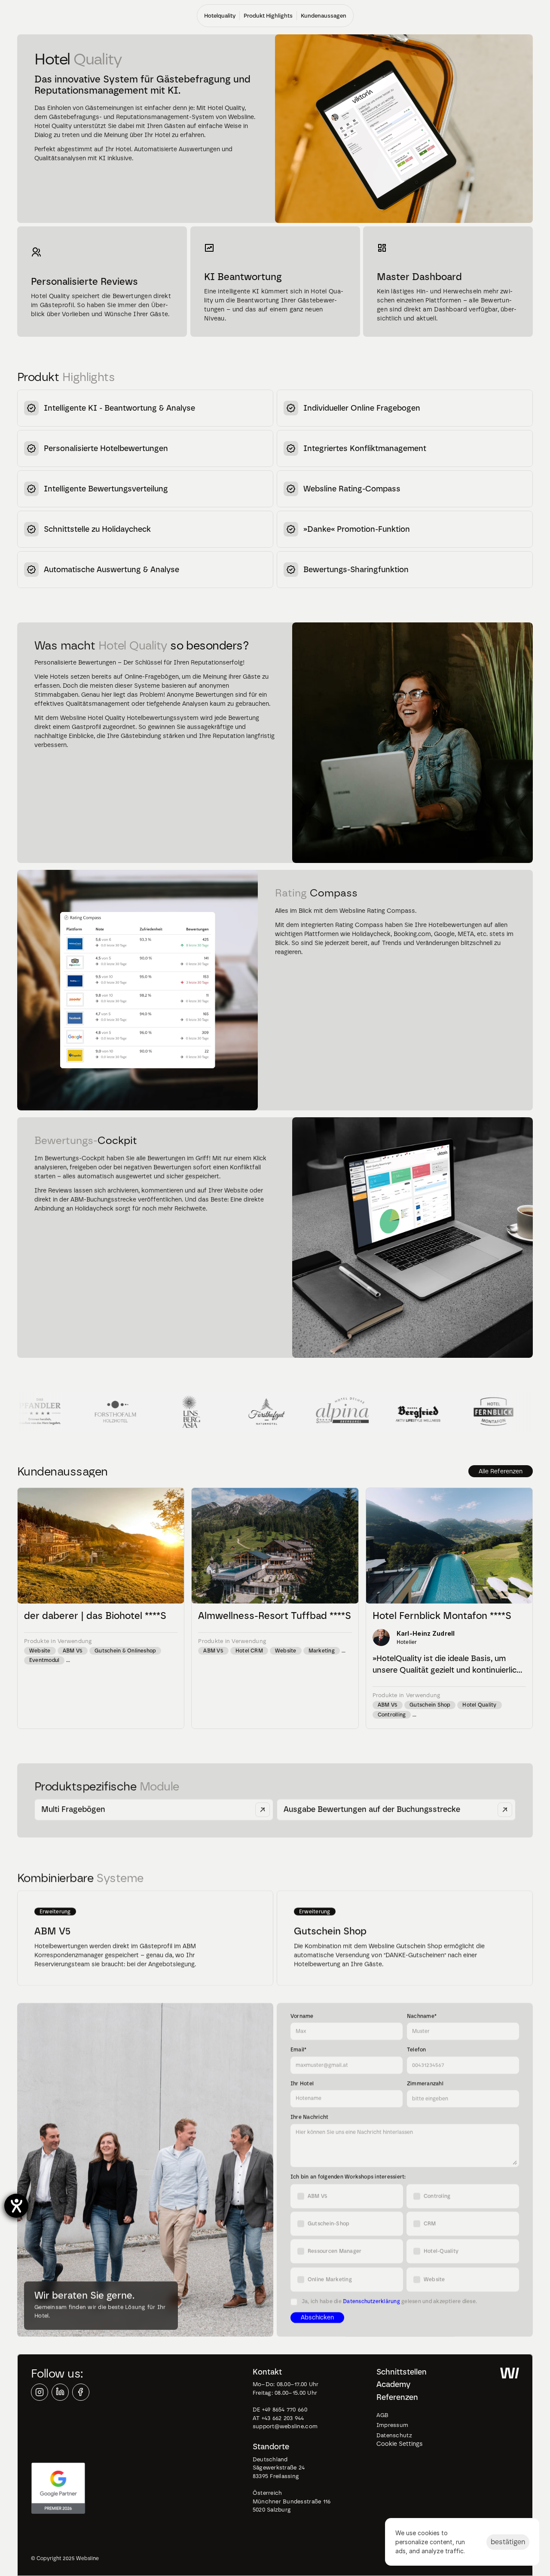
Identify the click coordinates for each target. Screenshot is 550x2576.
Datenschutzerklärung (371, 2302)
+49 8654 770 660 (286, 2410)
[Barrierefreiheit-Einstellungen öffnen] (16, 2206)
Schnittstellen (402, 2372)
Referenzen (397, 2397)
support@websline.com (285, 2426)
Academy (393, 2384)
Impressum (392, 2425)
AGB (383, 2415)
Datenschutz (394, 2435)
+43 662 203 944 (283, 2418)
